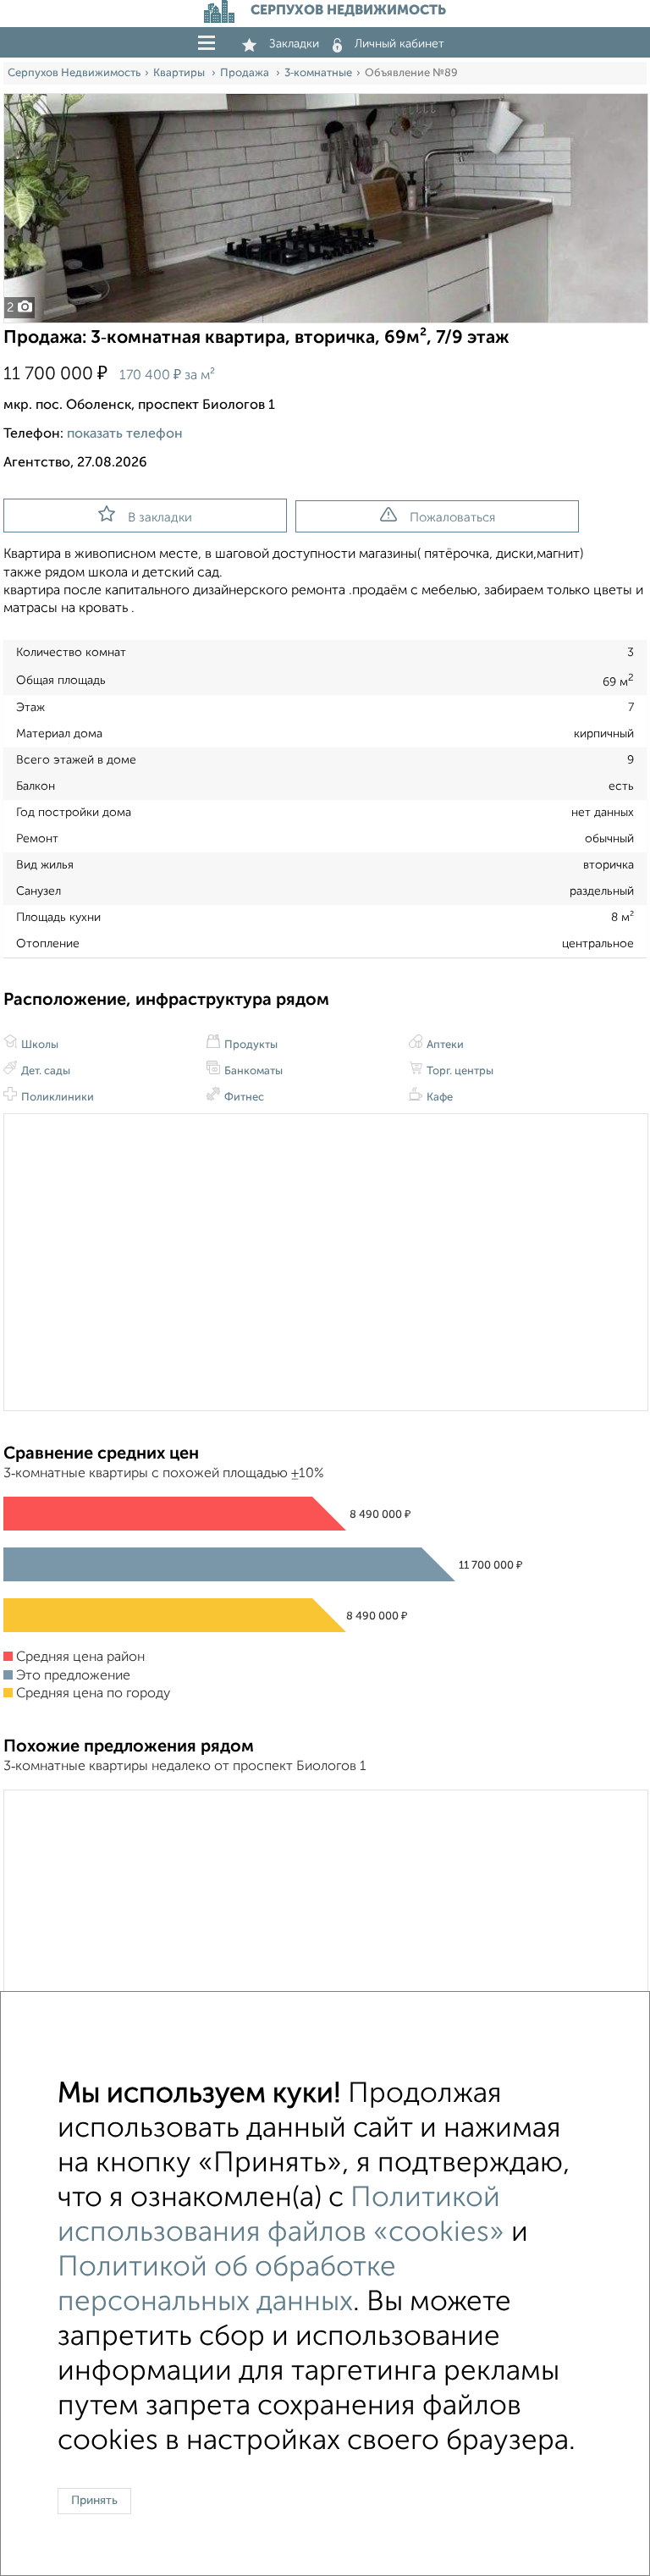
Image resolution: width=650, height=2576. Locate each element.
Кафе (438, 1098)
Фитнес (243, 1098)
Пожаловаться (452, 518)
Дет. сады (44, 1071)
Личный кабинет (399, 44)
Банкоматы (252, 1071)
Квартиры (180, 73)
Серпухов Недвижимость (74, 73)
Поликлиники (56, 1098)
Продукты (250, 1045)
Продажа (246, 73)
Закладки (294, 44)
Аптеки (444, 1045)
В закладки (160, 518)
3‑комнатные (318, 73)
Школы (39, 1045)
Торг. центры (459, 1071)
